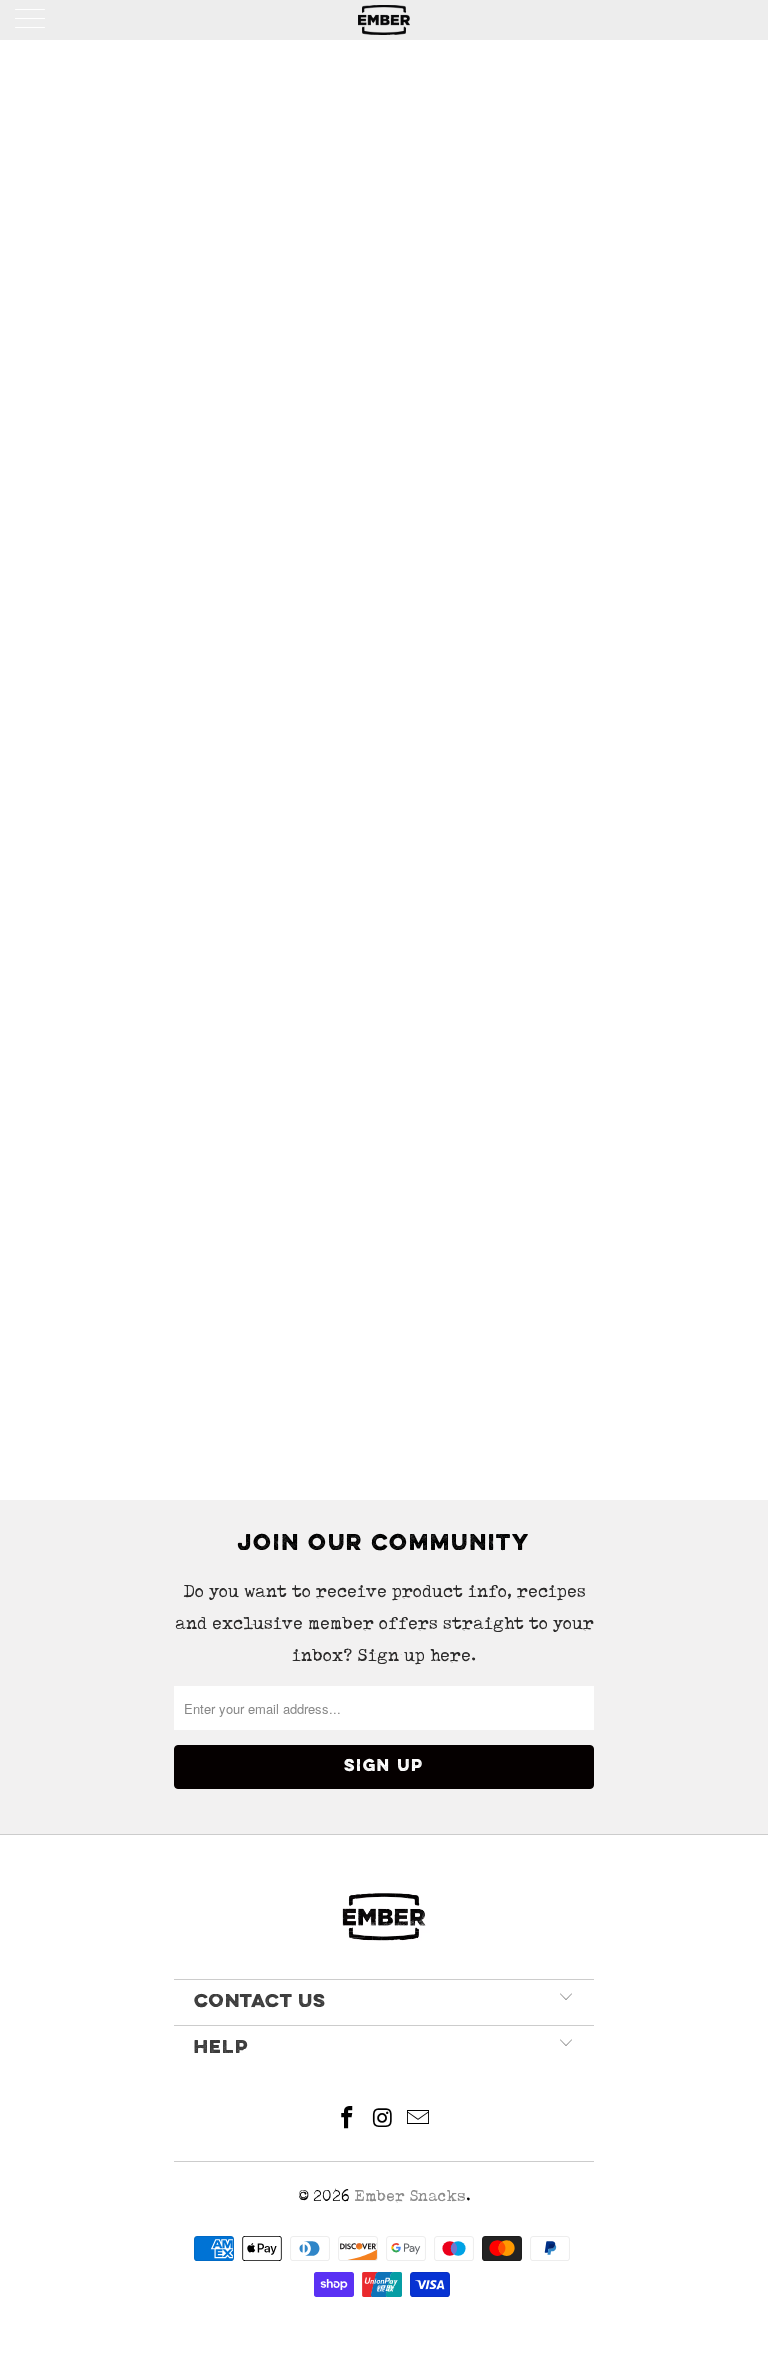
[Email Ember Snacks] (419, 2120)
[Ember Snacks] (384, 20)
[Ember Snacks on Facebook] (347, 2120)
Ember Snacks (410, 2195)
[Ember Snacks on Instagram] (383, 2120)
